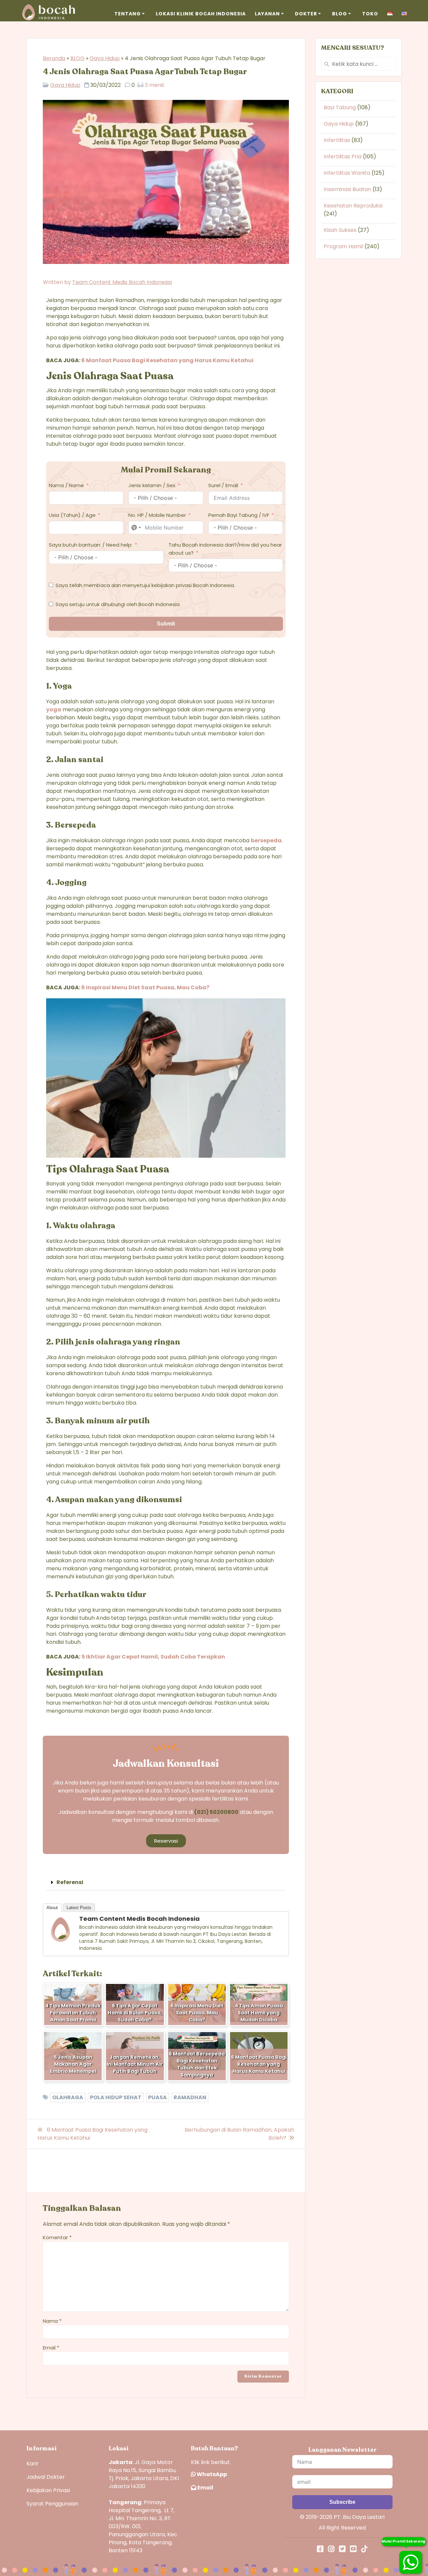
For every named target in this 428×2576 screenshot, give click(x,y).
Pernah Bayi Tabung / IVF (239, 515)
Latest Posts (79, 1908)
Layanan (267, 14)
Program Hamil (343, 246)
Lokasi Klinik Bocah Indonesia (201, 14)
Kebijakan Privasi (48, 2490)
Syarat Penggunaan (52, 2504)
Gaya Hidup (105, 58)
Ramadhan (190, 2097)
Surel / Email (223, 485)
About (52, 1908)
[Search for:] (358, 64)
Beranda (54, 58)
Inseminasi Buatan (347, 189)
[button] (166, 1883)
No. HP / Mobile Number (157, 515)
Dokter (306, 14)
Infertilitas (337, 140)
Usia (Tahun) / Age (72, 515)
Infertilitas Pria (343, 157)
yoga (54, 709)
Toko (370, 14)
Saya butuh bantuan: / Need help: (91, 545)
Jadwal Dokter (46, 2477)
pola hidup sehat (116, 2097)
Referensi (70, 1882)
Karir (33, 2464)
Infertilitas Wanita (347, 173)
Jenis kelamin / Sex (152, 485)
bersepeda (266, 840)
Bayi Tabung (340, 107)
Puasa (157, 2097)
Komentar (57, 2237)
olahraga (68, 2097)
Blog (340, 14)
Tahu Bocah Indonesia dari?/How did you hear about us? (225, 549)
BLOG (77, 58)
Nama (52, 2321)
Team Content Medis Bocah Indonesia (122, 282)
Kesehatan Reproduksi (353, 206)
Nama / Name (66, 485)
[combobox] (136, 528)
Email (51, 2348)
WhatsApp (211, 2474)
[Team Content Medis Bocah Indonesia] (61, 1941)
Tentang (128, 14)
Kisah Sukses (340, 230)
